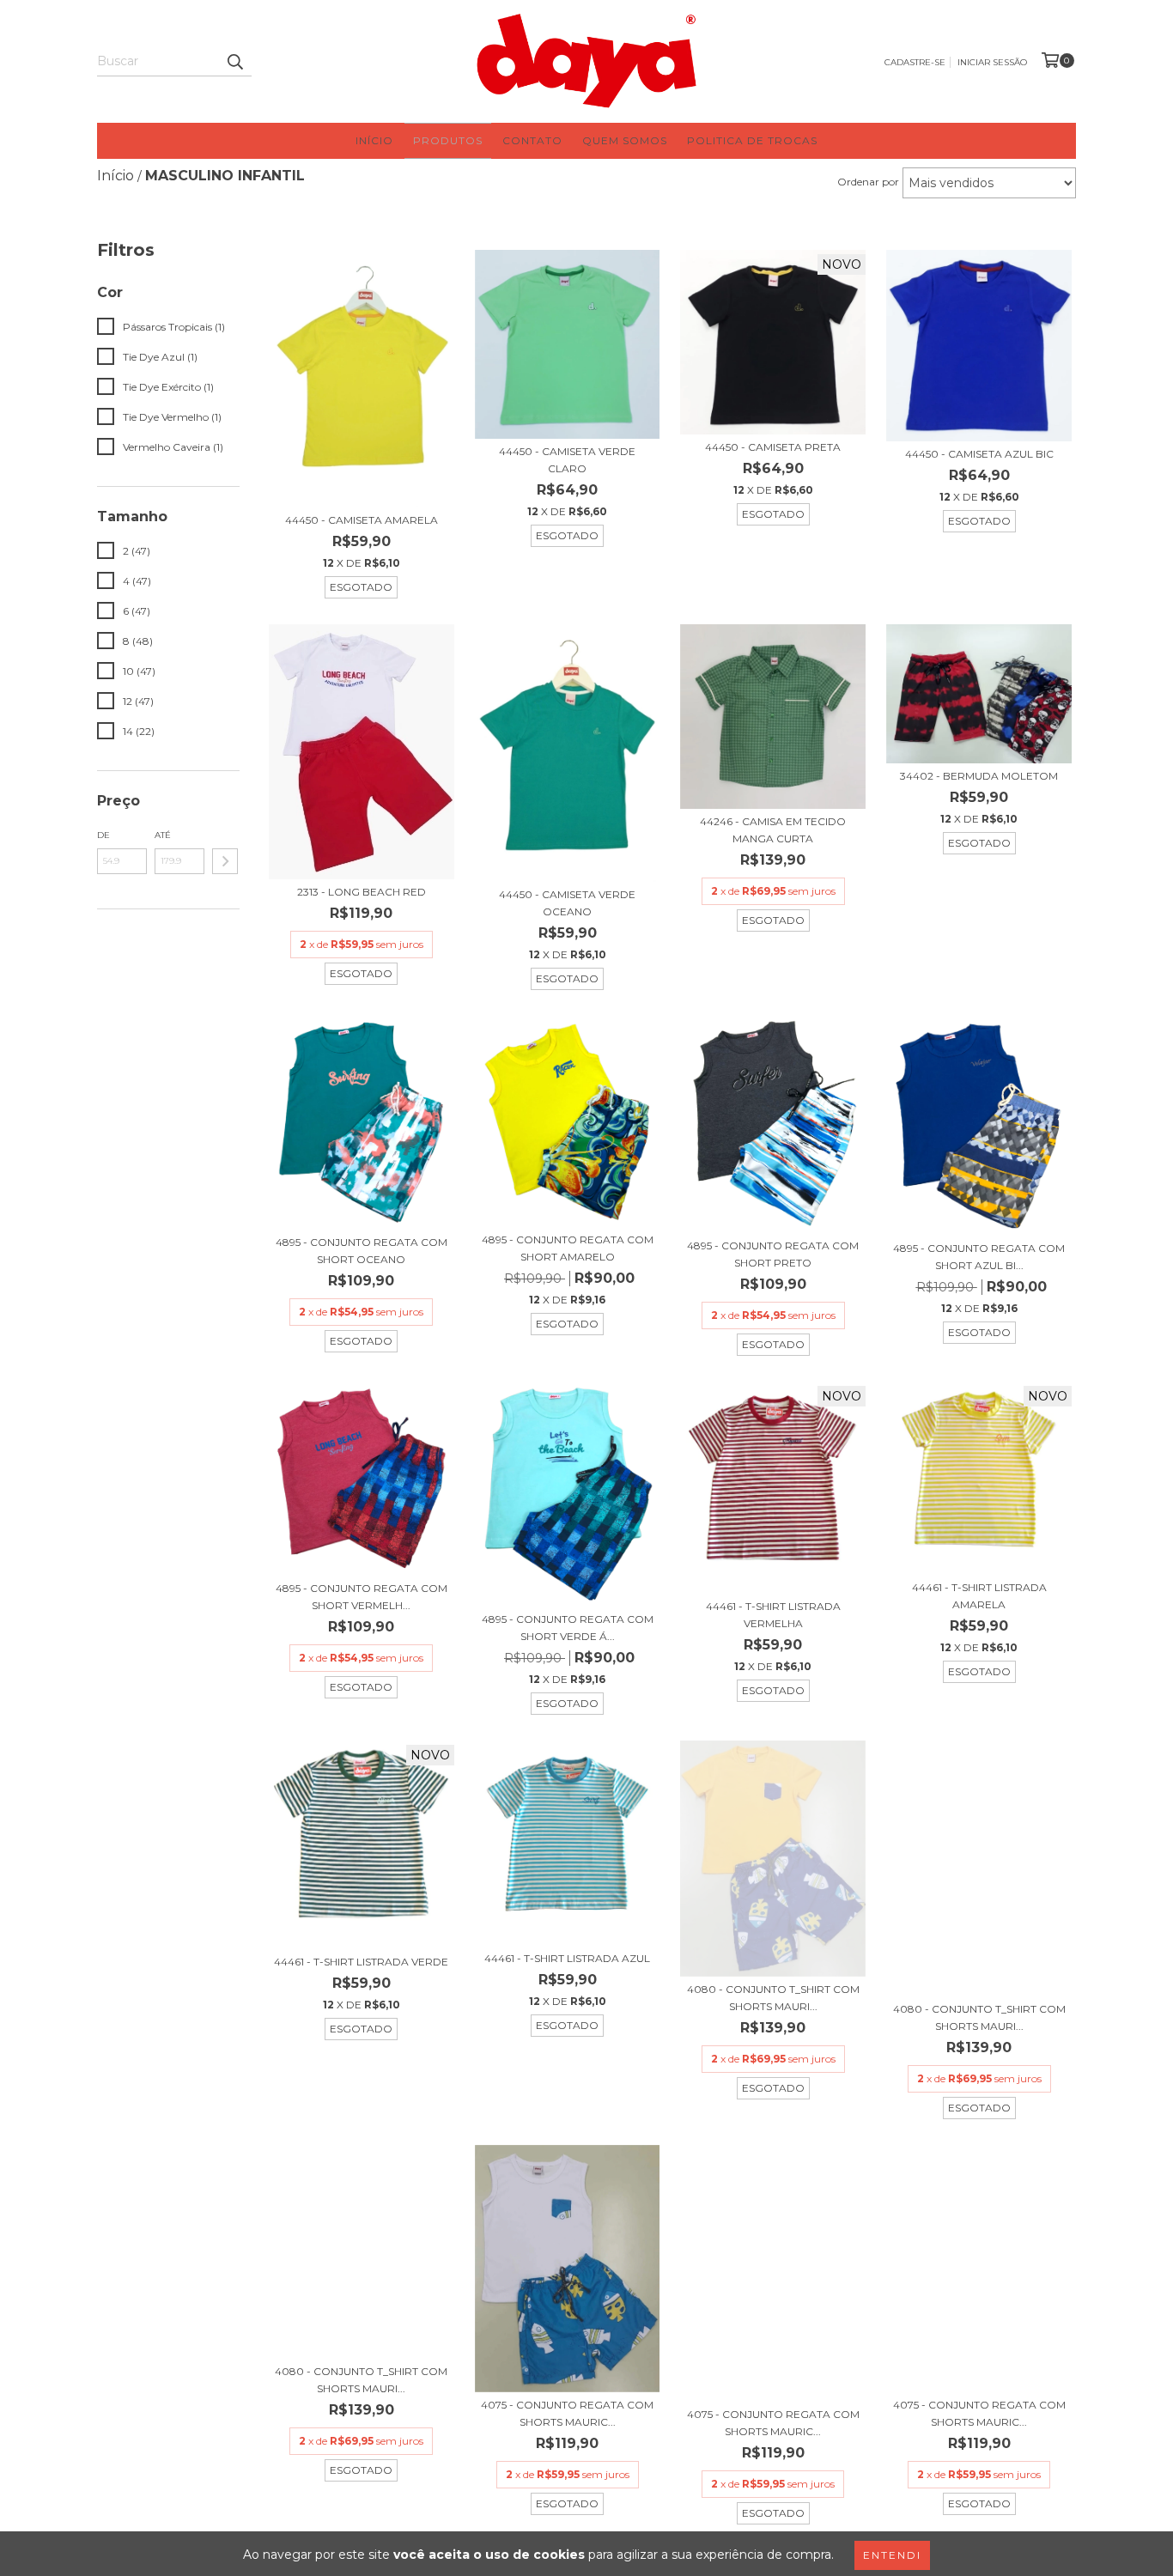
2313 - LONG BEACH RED (362, 892)
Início (374, 140)
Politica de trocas (752, 140)
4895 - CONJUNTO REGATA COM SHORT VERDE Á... (568, 1628)
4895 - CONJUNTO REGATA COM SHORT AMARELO (568, 1248)
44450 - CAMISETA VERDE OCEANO (567, 903)
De (103, 835)
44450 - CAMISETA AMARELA (362, 520)
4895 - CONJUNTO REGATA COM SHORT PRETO (773, 1254)
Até (163, 835)
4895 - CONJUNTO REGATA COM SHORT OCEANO (362, 1251)
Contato (532, 140)
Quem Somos (625, 140)
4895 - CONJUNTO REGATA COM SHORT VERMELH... (362, 1597)
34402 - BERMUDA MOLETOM (979, 776)
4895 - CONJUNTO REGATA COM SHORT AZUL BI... (979, 1257)
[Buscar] (234, 61)
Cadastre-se (915, 62)
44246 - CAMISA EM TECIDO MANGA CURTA (773, 830)
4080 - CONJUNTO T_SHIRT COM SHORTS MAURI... (773, 1998)
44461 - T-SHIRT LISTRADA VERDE (361, 1962)
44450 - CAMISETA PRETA (773, 447)
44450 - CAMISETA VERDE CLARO (567, 460)
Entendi (892, 2555)
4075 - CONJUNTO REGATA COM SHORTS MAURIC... (567, 2413)
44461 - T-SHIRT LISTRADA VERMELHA (773, 1615)
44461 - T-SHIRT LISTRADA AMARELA (979, 1596)
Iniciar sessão (992, 62)
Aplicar (225, 861)
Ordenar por (868, 182)
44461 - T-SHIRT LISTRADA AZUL (567, 1958)
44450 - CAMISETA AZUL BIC (979, 454)
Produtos (448, 140)
